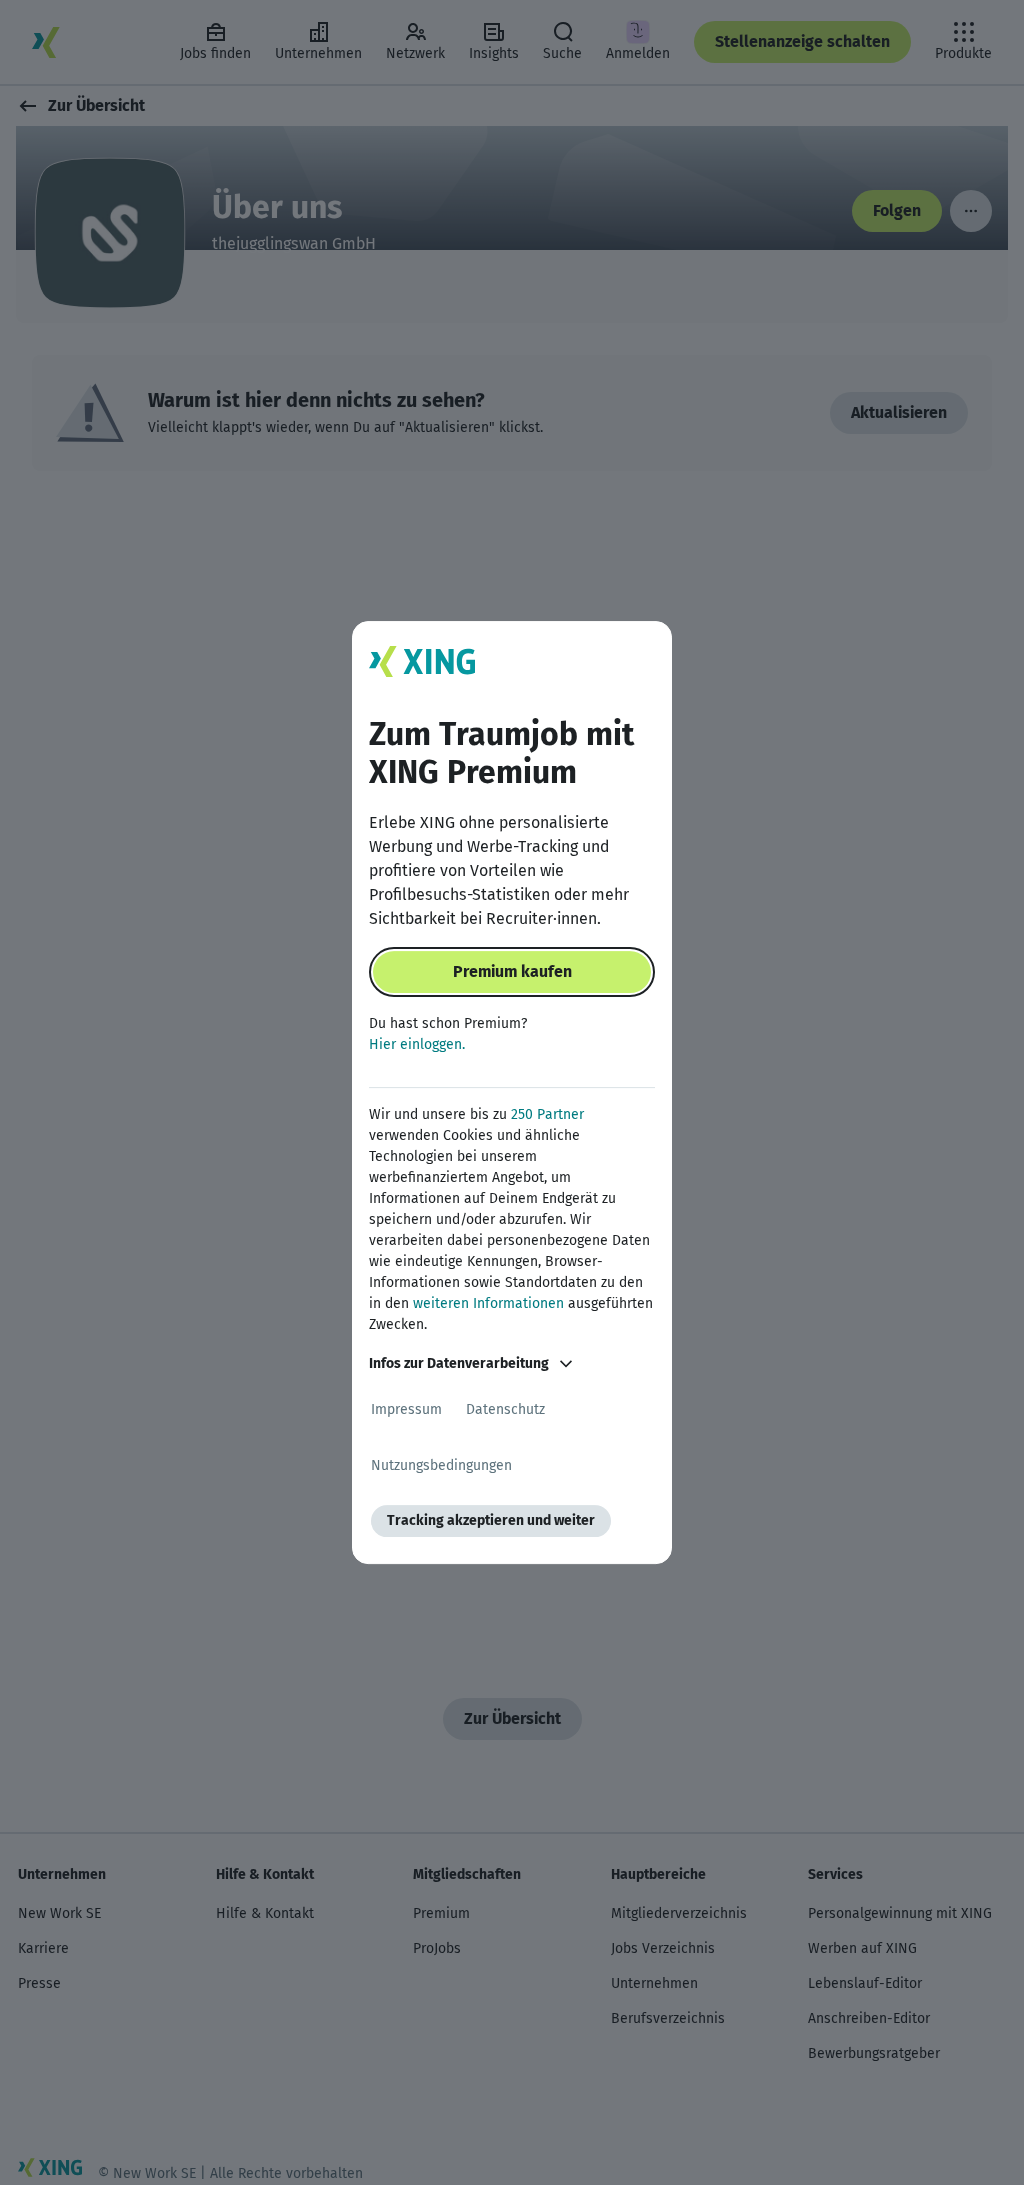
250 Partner (547, 1114)
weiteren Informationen (488, 1303)
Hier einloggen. (417, 1044)
